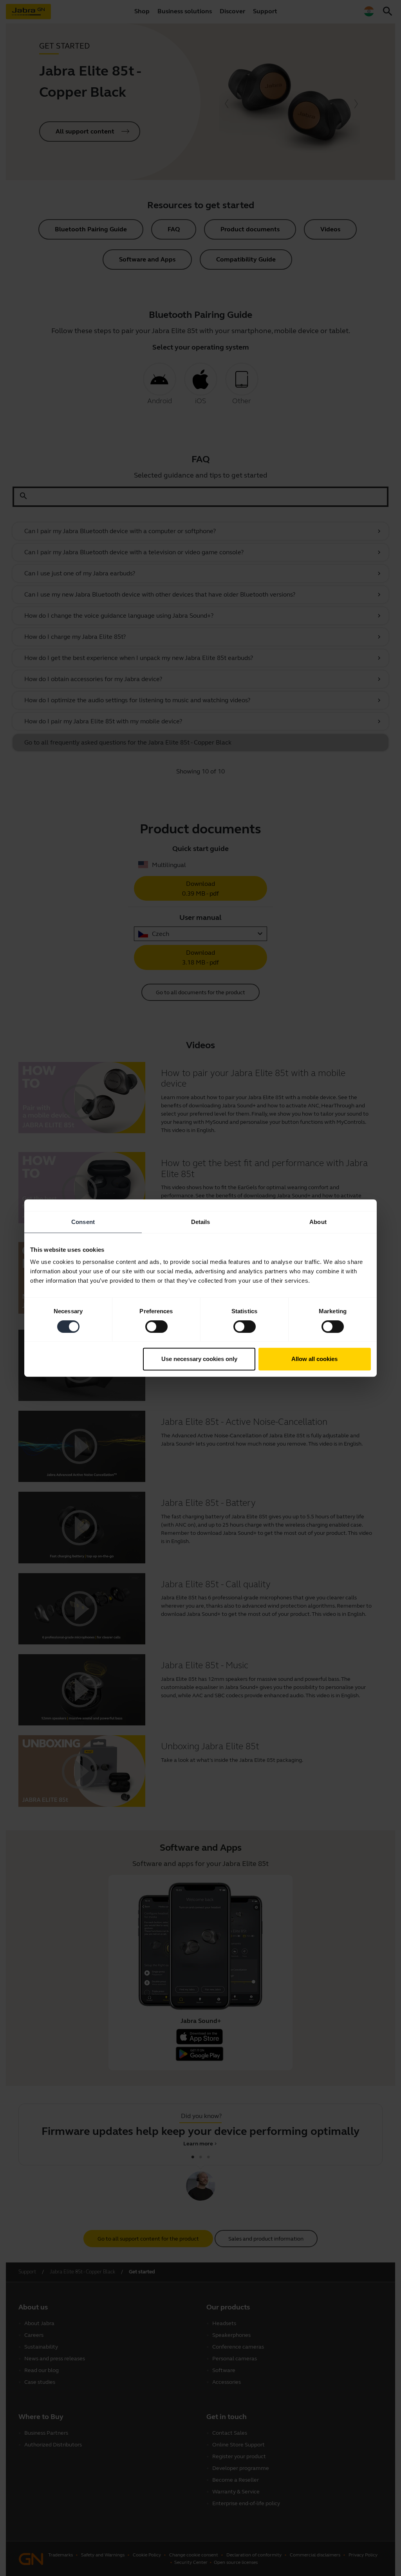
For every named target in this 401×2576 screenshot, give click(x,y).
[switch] (156, 1327)
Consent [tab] (83, 1222)
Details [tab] (201, 1222)
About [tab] (318, 1222)
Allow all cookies (314, 1359)
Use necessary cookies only (199, 1359)
